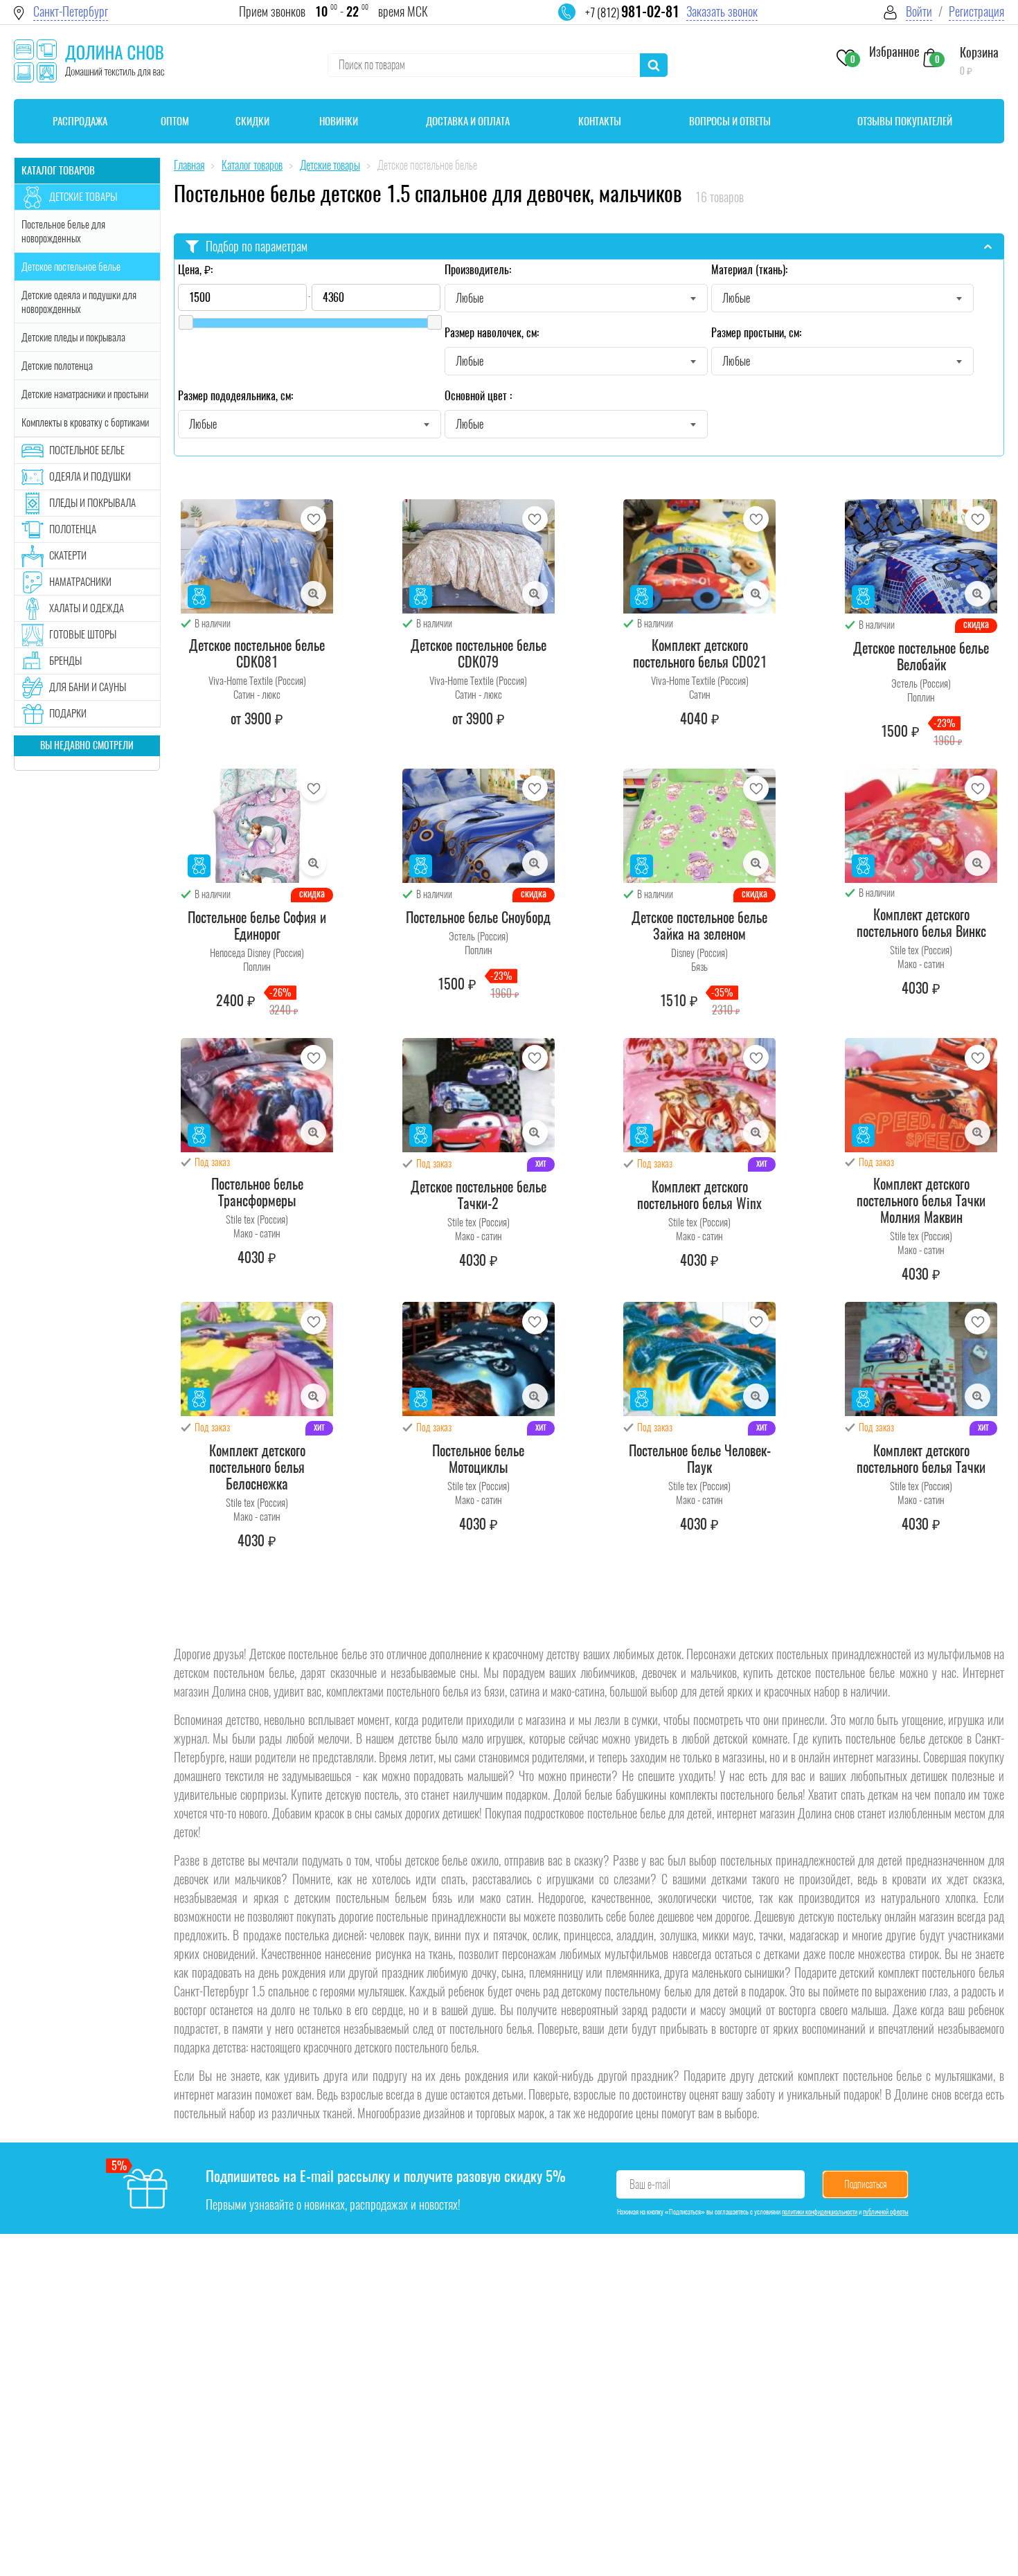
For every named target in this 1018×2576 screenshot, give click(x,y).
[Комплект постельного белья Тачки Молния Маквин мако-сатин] (921, 1095)
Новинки (339, 121)
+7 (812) (632, 12)
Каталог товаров (58, 170)
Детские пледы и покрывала (73, 337)
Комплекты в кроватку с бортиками (85, 422)
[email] (575, 21)
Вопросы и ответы (730, 121)
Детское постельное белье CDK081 (257, 654)
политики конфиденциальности (820, 2212)
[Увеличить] (313, 594)
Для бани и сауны (88, 687)
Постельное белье (87, 450)
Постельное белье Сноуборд (478, 918)
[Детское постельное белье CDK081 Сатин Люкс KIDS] (257, 556)
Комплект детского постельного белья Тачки (921, 1459)
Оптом (175, 121)
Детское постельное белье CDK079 (479, 654)
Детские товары (83, 197)
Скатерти (68, 555)
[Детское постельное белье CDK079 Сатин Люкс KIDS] (479, 556)
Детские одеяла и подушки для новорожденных (79, 302)
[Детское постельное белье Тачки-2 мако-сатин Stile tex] (479, 1095)
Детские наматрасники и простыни (85, 394)
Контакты (600, 121)
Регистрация (976, 11)
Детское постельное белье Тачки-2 (479, 1195)
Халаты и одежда (87, 608)
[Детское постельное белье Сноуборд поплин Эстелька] (479, 826)
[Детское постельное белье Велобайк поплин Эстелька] (921, 556)
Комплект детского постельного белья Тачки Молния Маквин (921, 1201)
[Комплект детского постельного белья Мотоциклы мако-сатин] (479, 1359)
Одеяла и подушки (90, 476)
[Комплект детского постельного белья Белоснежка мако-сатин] (257, 1359)
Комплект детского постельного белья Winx (699, 1195)
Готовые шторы (83, 634)
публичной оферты (886, 2212)
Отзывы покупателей (905, 121)
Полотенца (73, 529)
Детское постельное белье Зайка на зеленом (699, 926)
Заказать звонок (722, 11)
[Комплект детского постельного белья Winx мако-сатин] (699, 1095)
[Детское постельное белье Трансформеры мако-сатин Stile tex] (257, 1095)
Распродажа (80, 121)
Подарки (68, 713)
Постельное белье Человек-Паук (700, 1459)
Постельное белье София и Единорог (257, 926)
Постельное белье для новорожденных (63, 231)
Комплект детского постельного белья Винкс (921, 923)
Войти (919, 11)
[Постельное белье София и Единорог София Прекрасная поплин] (257, 826)
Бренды (65, 661)
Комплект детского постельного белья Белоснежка (257, 1467)
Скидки (252, 121)
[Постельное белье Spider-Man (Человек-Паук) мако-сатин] (699, 1359)
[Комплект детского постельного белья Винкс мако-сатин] (921, 826)
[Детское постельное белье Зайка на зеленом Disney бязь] (699, 826)
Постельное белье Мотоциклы (478, 1459)
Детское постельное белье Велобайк (921, 656)
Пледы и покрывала (92, 503)
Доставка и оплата (468, 121)
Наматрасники (80, 582)
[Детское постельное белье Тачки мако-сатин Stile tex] (921, 1359)
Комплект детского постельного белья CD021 (700, 654)
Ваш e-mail (650, 2184)
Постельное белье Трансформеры (257, 1192)
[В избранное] (313, 519)
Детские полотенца (57, 366)
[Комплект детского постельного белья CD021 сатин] (699, 556)
